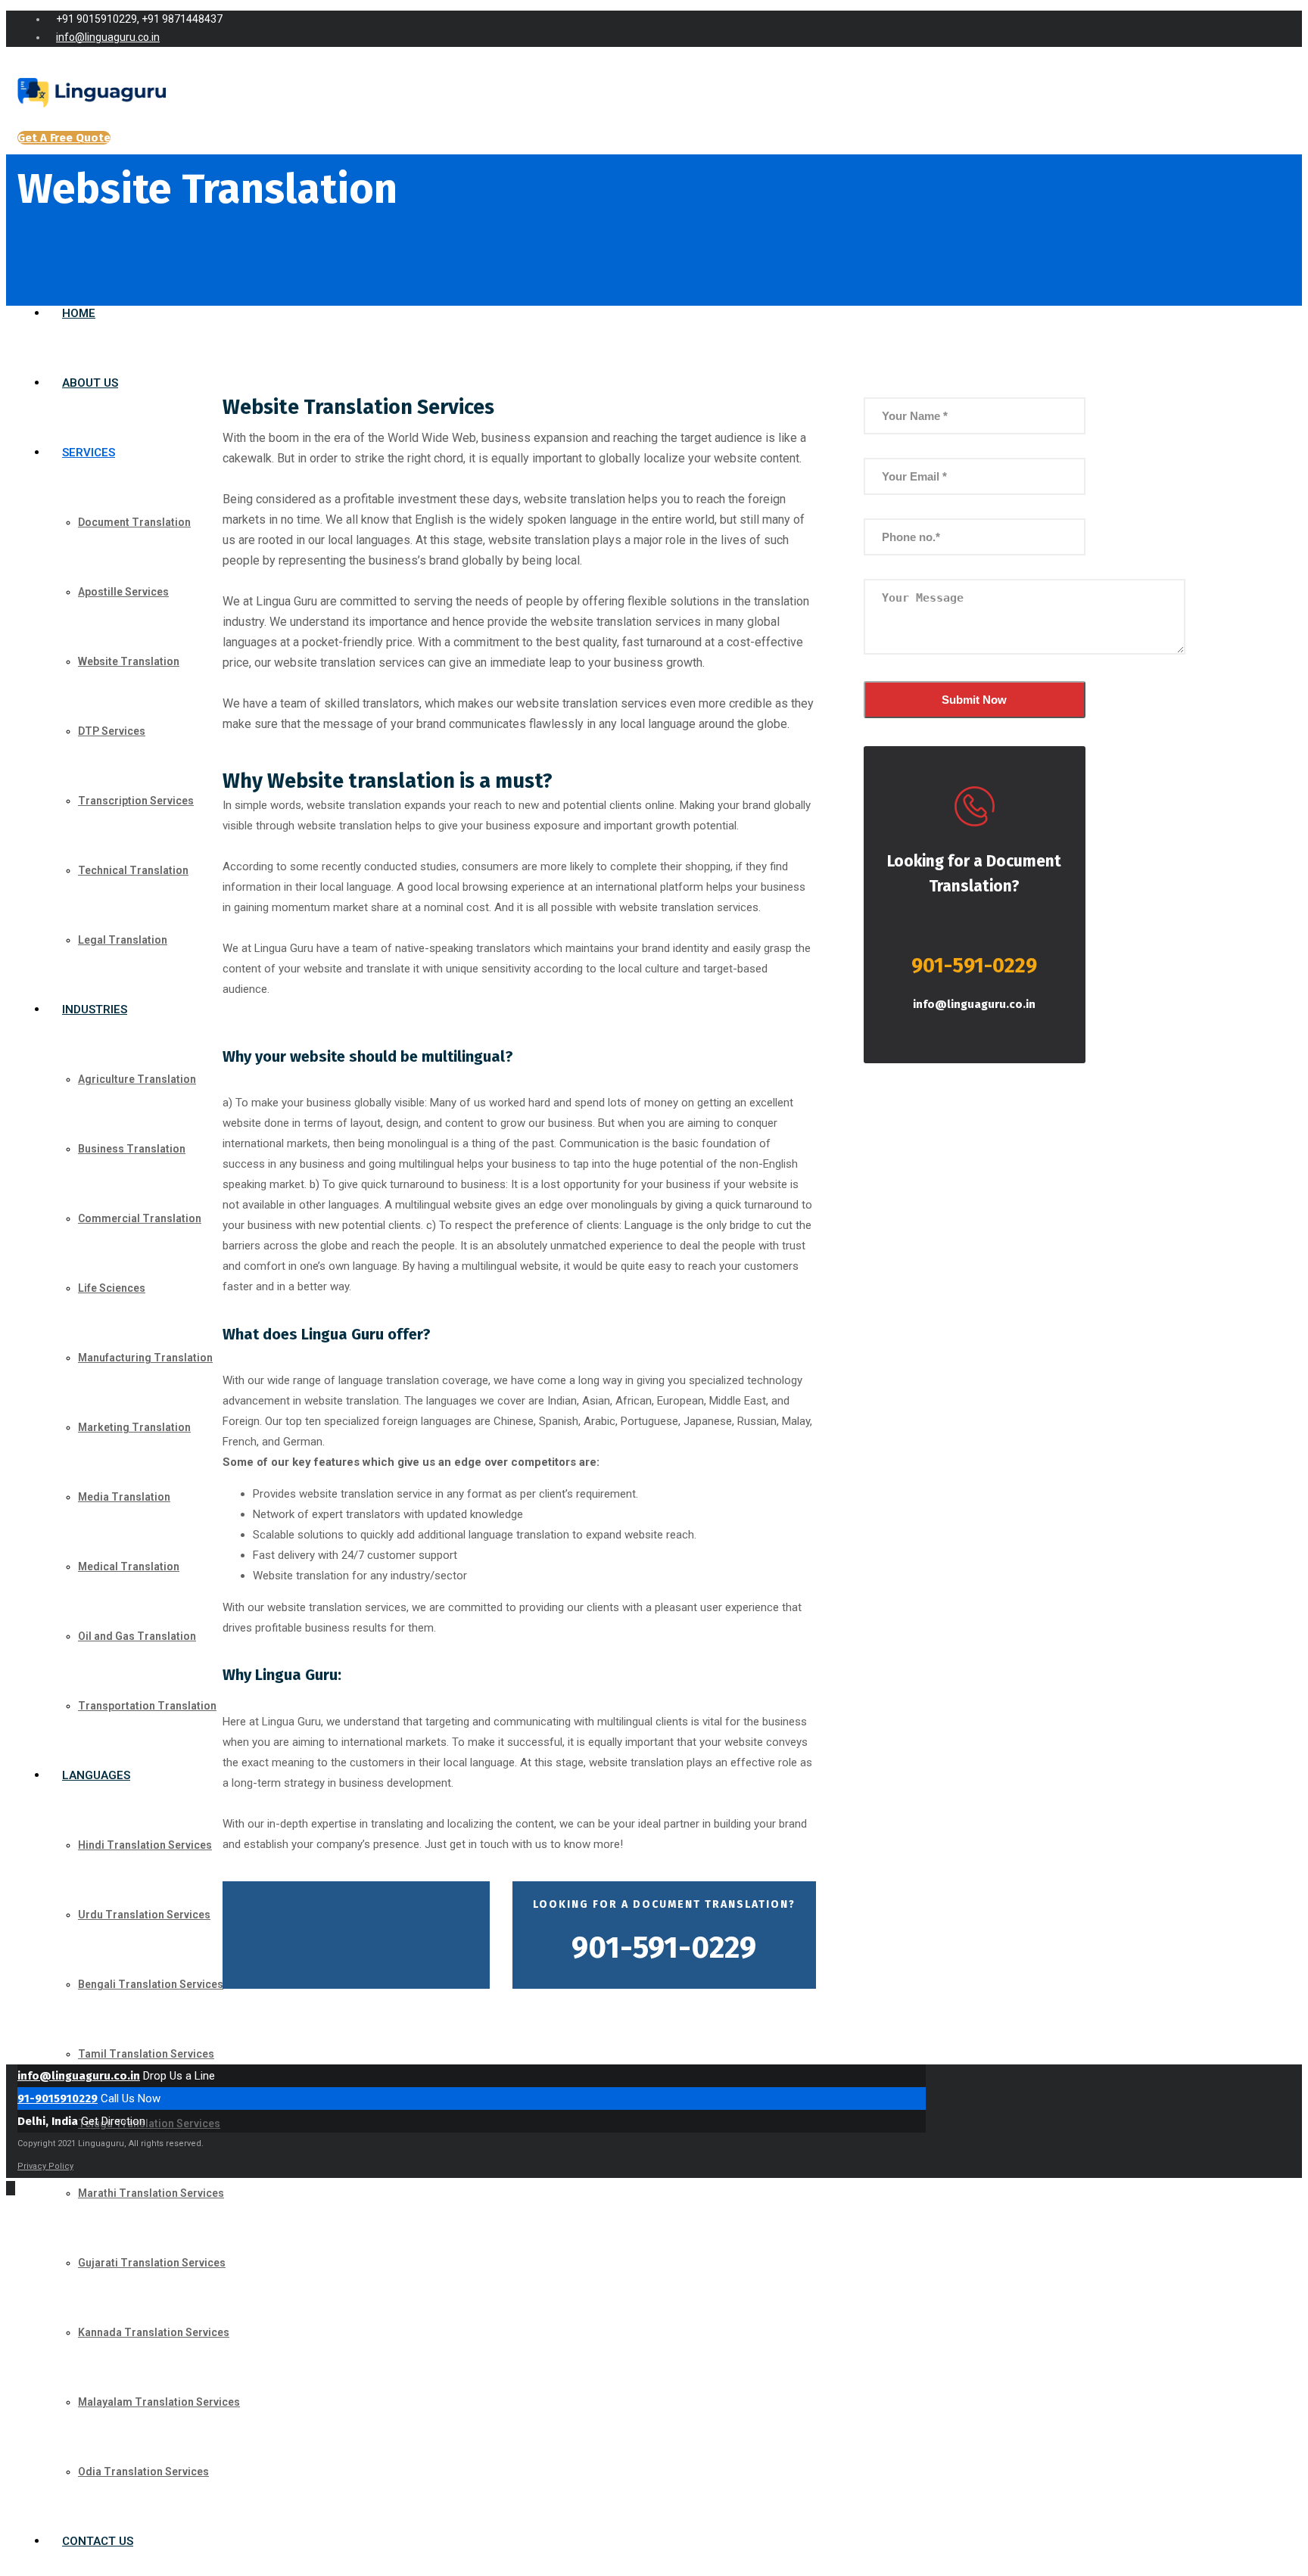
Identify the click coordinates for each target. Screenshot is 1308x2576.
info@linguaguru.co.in (974, 1004)
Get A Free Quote (64, 138)
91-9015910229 (58, 2098)
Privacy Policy (45, 2166)
